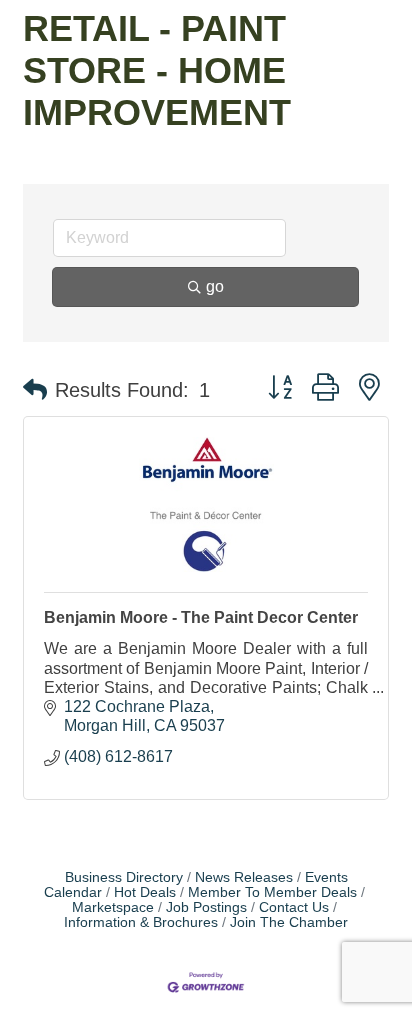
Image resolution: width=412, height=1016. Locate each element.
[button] (35, 390)
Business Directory (124, 877)
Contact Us (294, 907)
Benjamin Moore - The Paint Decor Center (201, 617)
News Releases (244, 877)
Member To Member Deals (272, 892)
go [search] (215, 286)
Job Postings (206, 907)
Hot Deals (145, 892)
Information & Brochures (141, 922)
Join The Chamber (289, 922)
